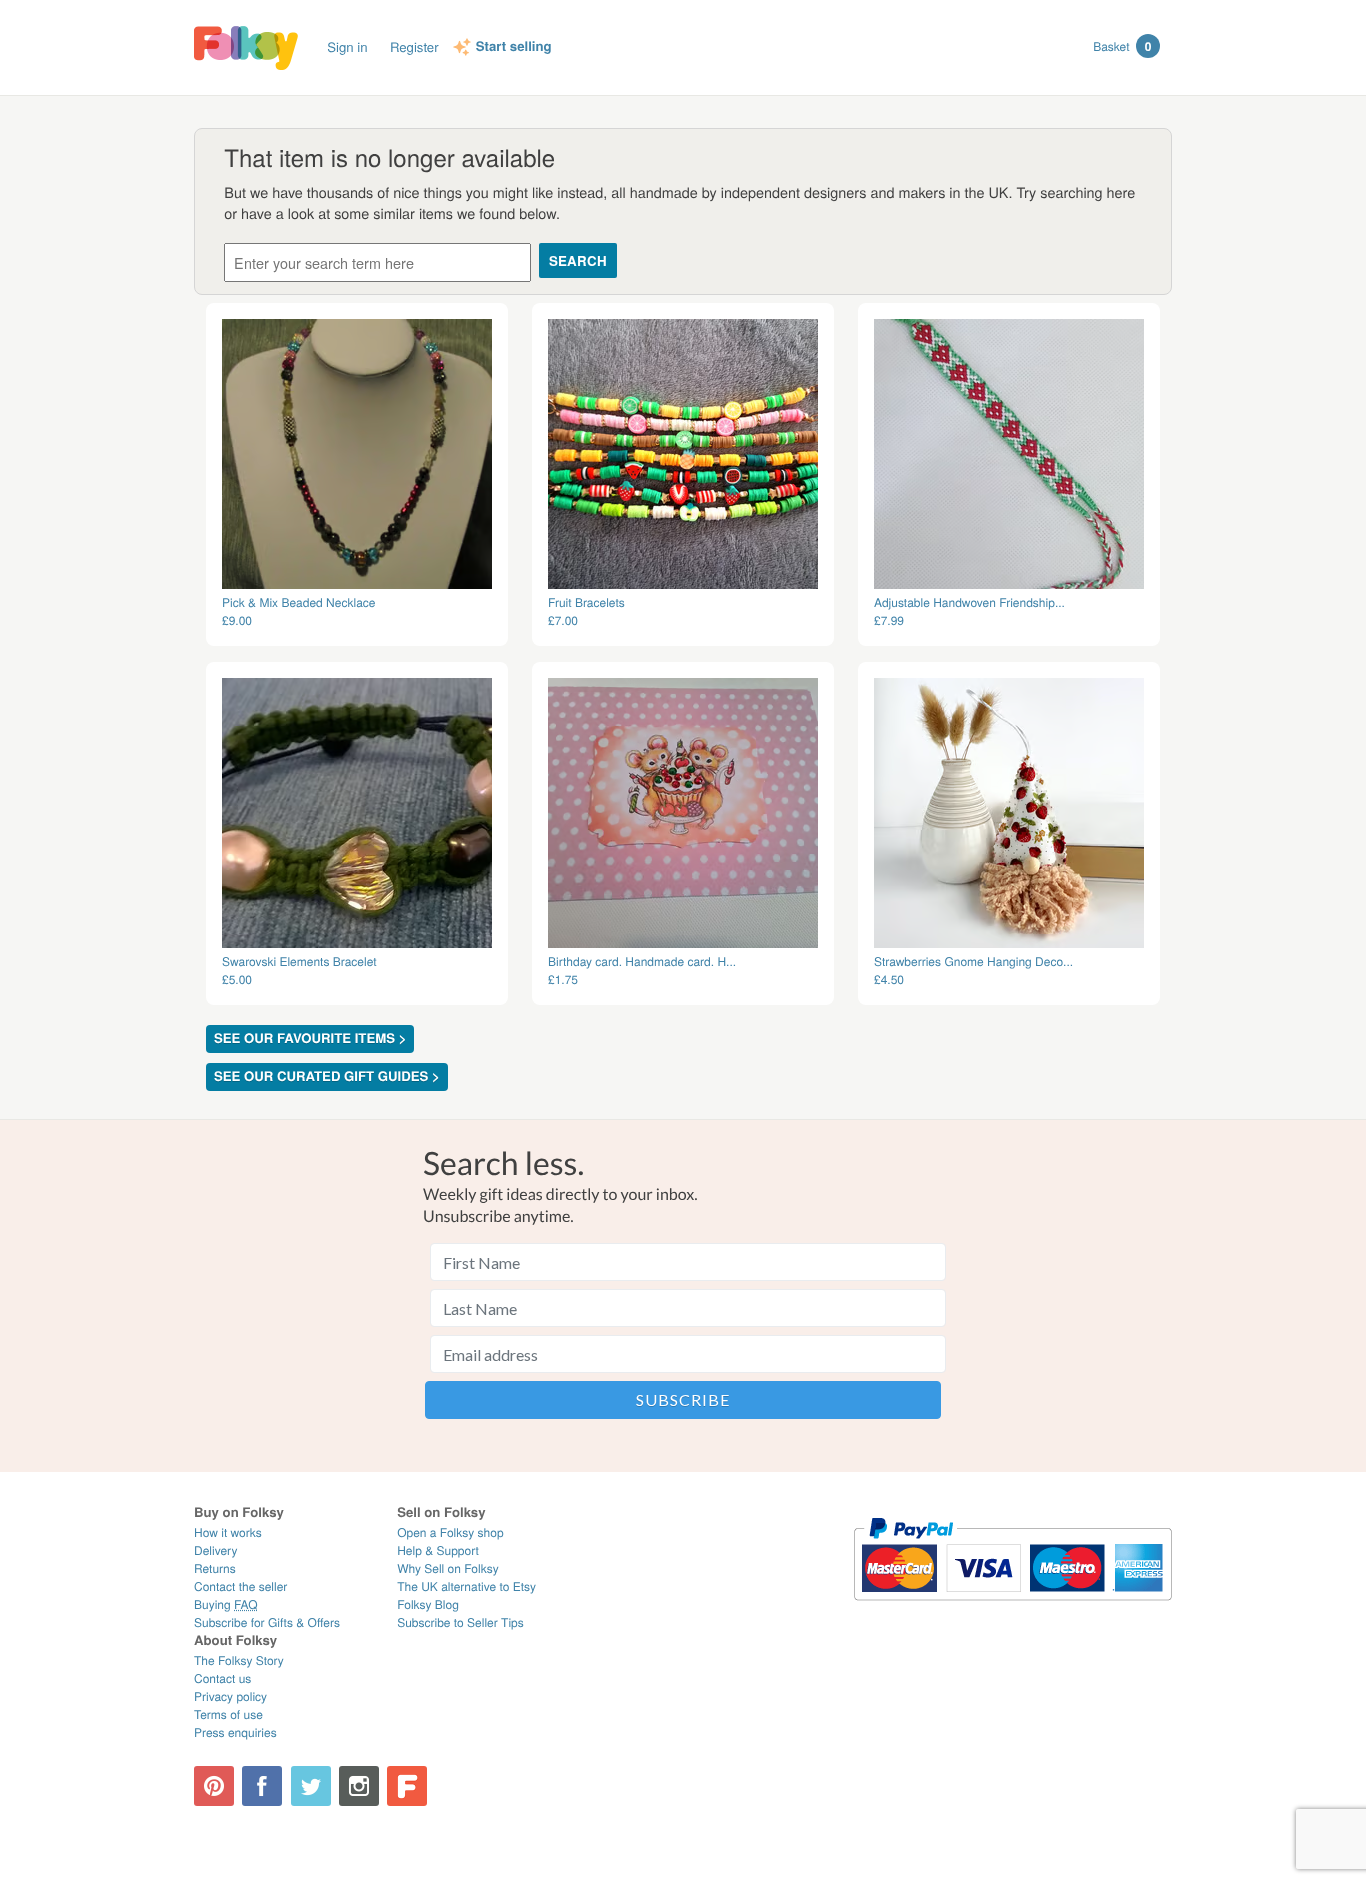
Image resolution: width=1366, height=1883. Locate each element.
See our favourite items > (310, 1038)
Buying (226, 1604)
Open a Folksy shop (450, 1532)
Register (414, 46)
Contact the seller (240, 1586)
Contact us (222, 1678)
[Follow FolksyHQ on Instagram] (359, 1786)
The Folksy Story (239, 1660)
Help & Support (438, 1550)
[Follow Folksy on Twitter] (311, 1786)
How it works (228, 1532)
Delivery (215, 1550)
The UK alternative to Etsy (466, 1586)
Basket (1122, 46)
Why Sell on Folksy (448, 1568)
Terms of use (228, 1714)
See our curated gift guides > (327, 1076)
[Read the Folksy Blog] (407, 1786)
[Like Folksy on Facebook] (262, 1786)
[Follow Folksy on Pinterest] (214, 1786)
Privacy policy (230, 1696)
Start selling (514, 47)
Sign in (347, 46)
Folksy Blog (428, 1604)
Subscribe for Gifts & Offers (267, 1622)
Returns (215, 1568)
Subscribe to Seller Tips (460, 1622)
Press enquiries (235, 1732)
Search (578, 260)
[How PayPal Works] (1012, 1609)
